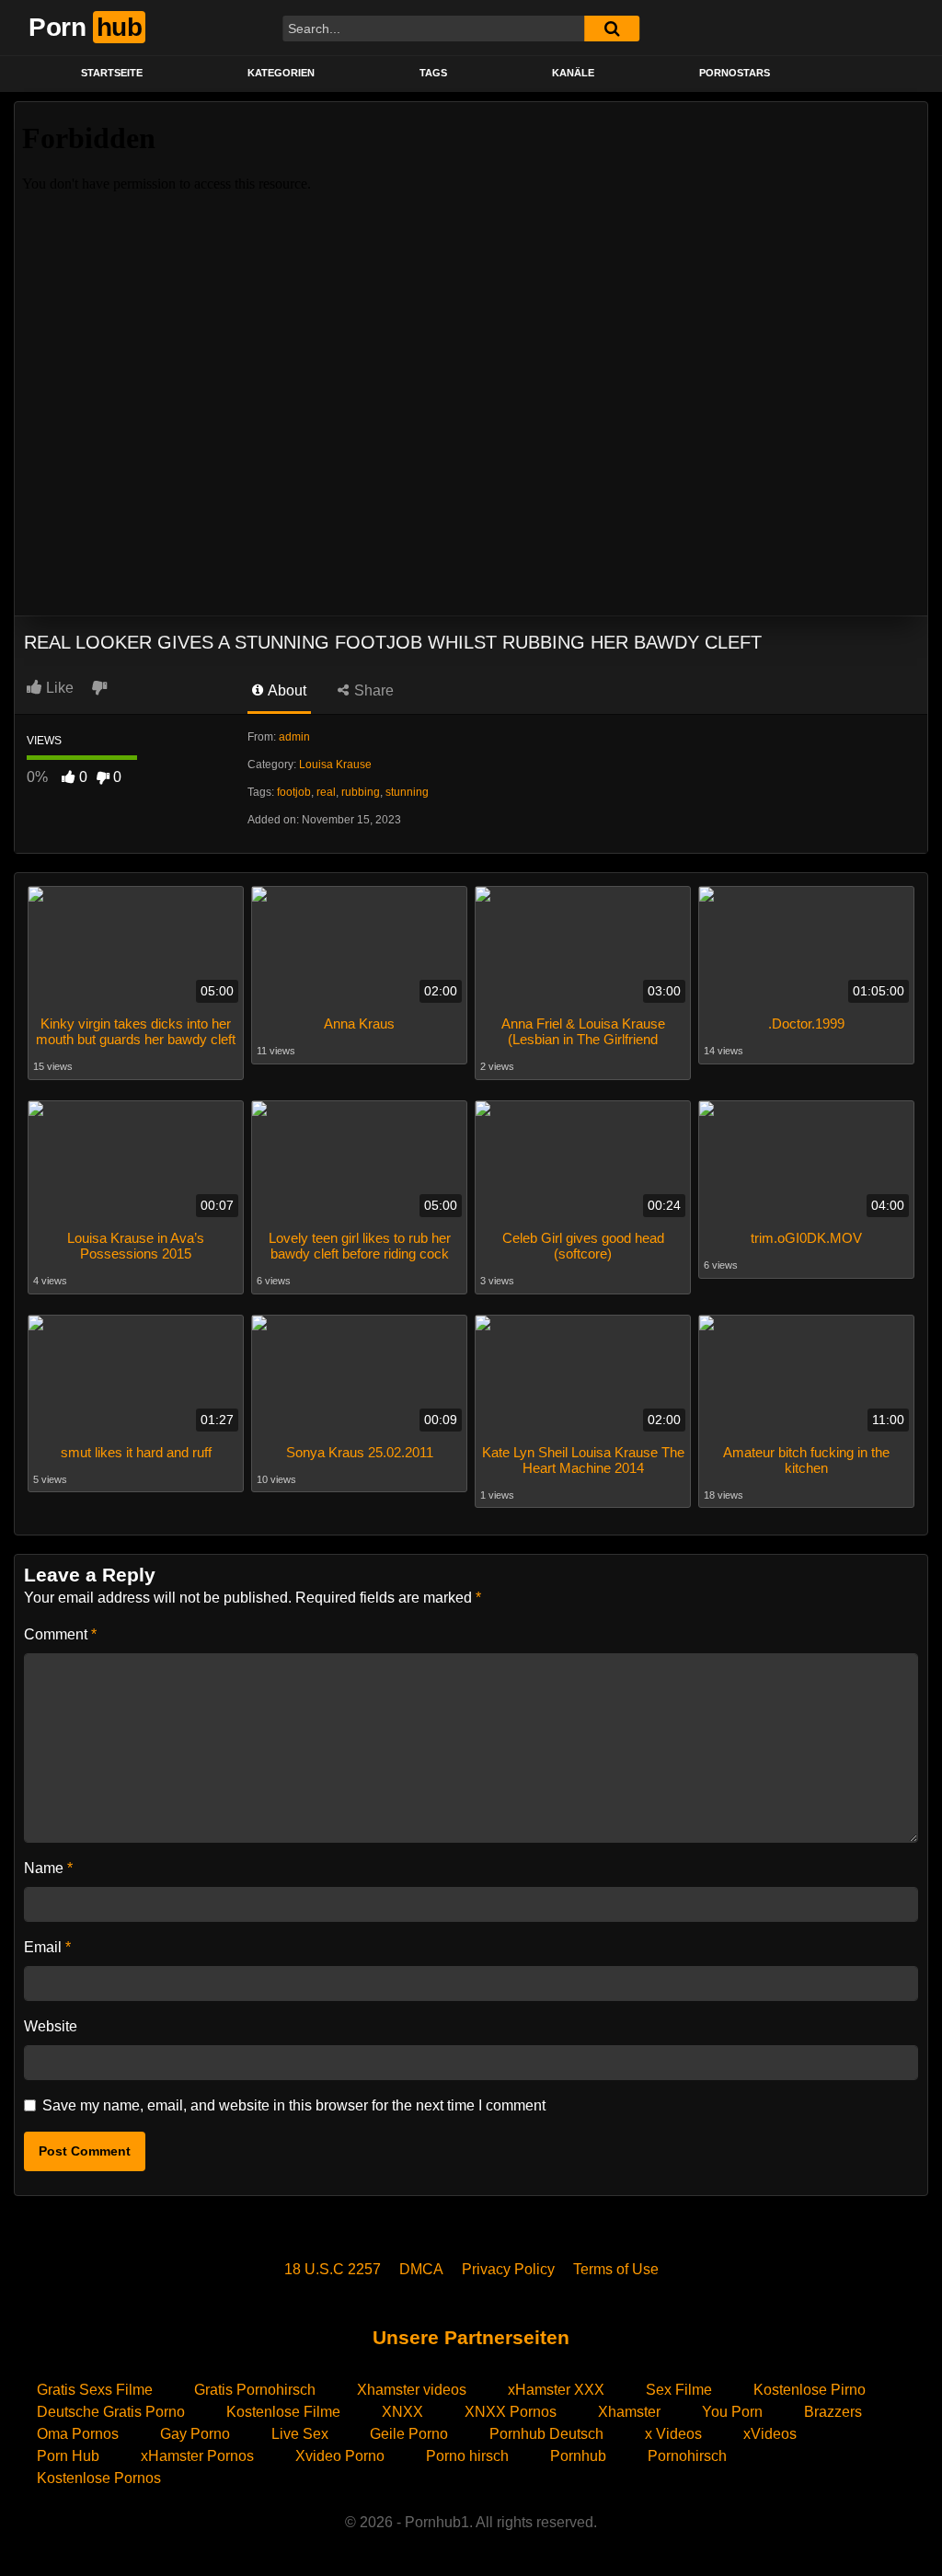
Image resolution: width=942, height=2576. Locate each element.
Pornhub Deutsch (546, 2434)
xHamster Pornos (197, 2456)
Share (372, 690)
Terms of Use (616, 2269)
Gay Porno (195, 2434)
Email (47, 1947)
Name (48, 1868)
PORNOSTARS (735, 73)
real (326, 792)
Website (51, 2026)
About (286, 690)
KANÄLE (573, 73)
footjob (294, 792)
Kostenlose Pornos (99, 2478)
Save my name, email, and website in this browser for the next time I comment (294, 2105)
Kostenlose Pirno (810, 2390)
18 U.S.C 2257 (333, 2269)
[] (612, 29)
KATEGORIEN (281, 73)
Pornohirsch (687, 2456)
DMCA (421, 2269)
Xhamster (629, 2412)
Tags (433, 73)
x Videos (673, 2434)
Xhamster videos (412, 2390)
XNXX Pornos (511, 2412)
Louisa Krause (335, 765)
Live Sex (300, 2434)
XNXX (402, 2412)
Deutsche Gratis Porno (111, 2412)
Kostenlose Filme (283, 2412)
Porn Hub (68, 2456)
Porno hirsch (467, 2456)
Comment (60, 1634)
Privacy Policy (508, 2269)
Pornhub (578, 2456)
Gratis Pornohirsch (255, 2390)
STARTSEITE (112, 73)
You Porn (732, 2412)
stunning (407, 792)
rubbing (361, 792)
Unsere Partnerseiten (471, 2337)
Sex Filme (679, 2390)
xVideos (770, 2434)
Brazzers (833, 2412)
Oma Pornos (78, 2434)
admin (294, 737)
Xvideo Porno (340, 2456)
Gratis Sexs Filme (95, 2390)
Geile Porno (409, 2434)
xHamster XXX (556, 2390)
